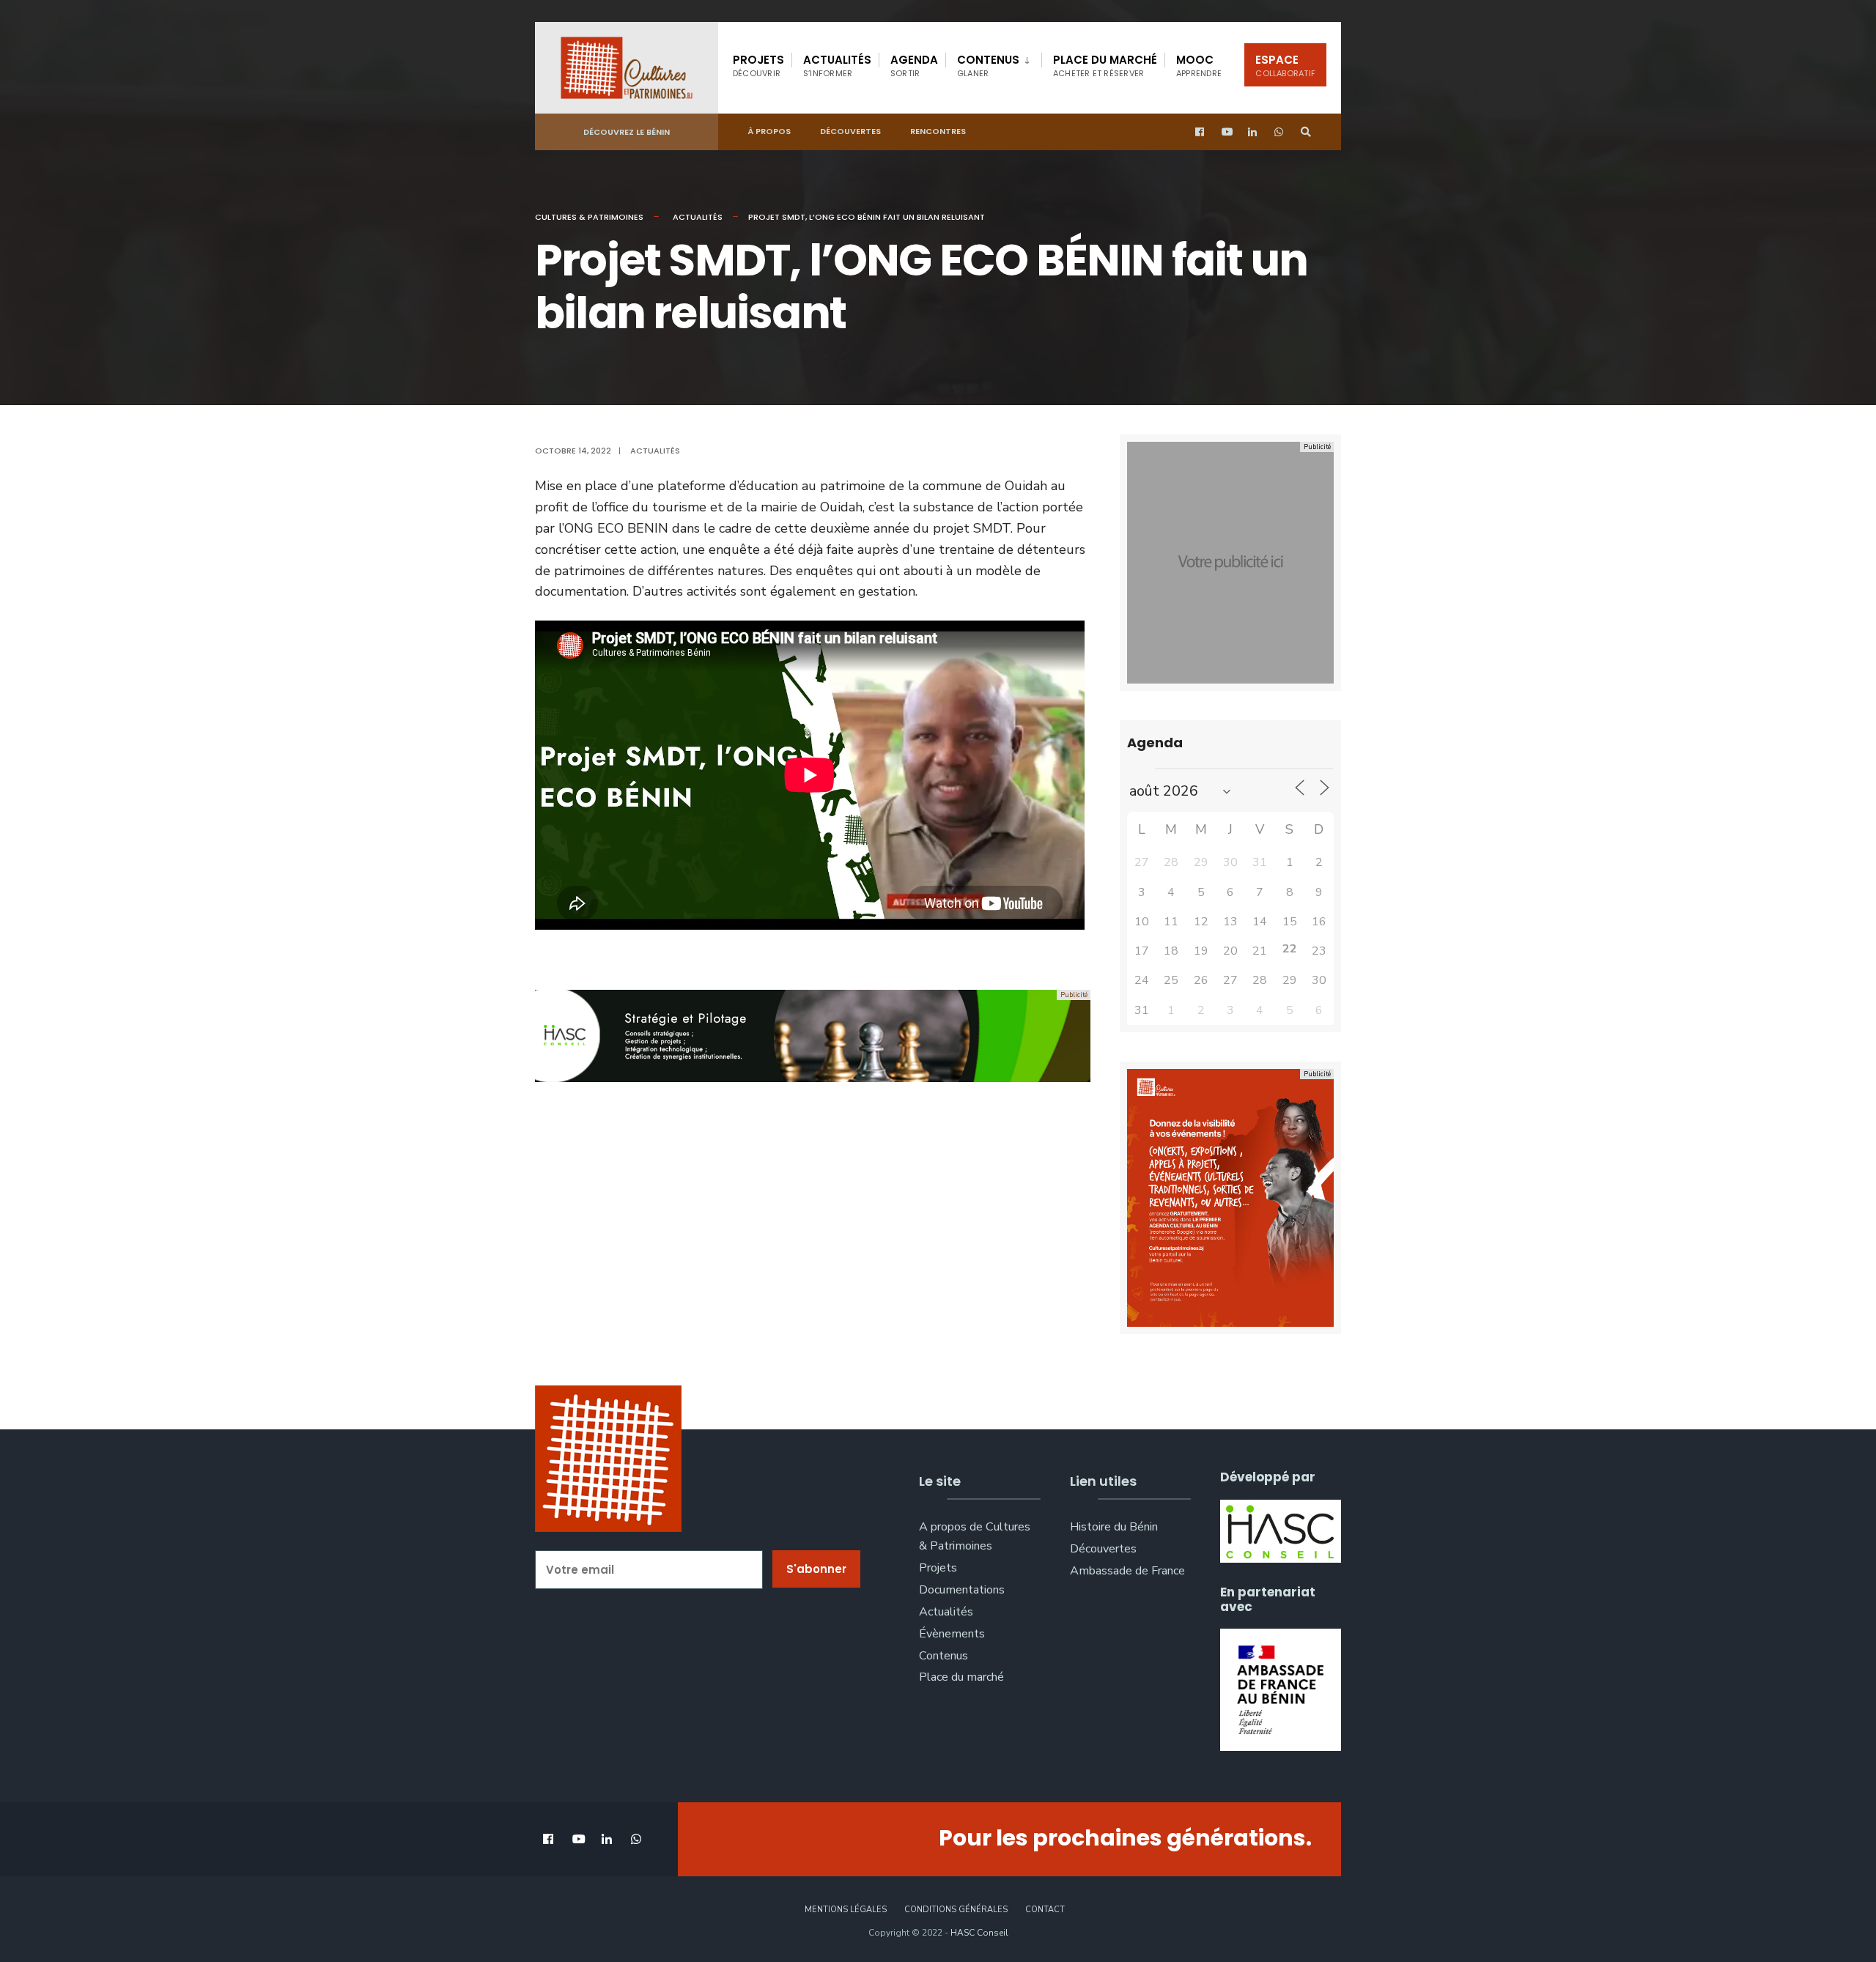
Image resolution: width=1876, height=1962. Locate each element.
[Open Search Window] (1306, 132)
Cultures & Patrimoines (589, 217)
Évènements (952, 1634)
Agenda (914, 66)
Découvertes (850, 131)
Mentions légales (846, 1910)
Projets (758, 66)
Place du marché (1105, 66)
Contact (1045, 1910)
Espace (1285, 66)
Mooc (1199, 66)
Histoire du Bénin (1114, 1527)
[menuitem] (993, 63)
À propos (769, 131)
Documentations (962, 1590)
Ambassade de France (1127, 1571)
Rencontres (938, 131)
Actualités (837, 66)
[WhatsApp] (1279, 132)
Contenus (988, 66)
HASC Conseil (979, 1933)
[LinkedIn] (1253, 132)
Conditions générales (956, 1910)
